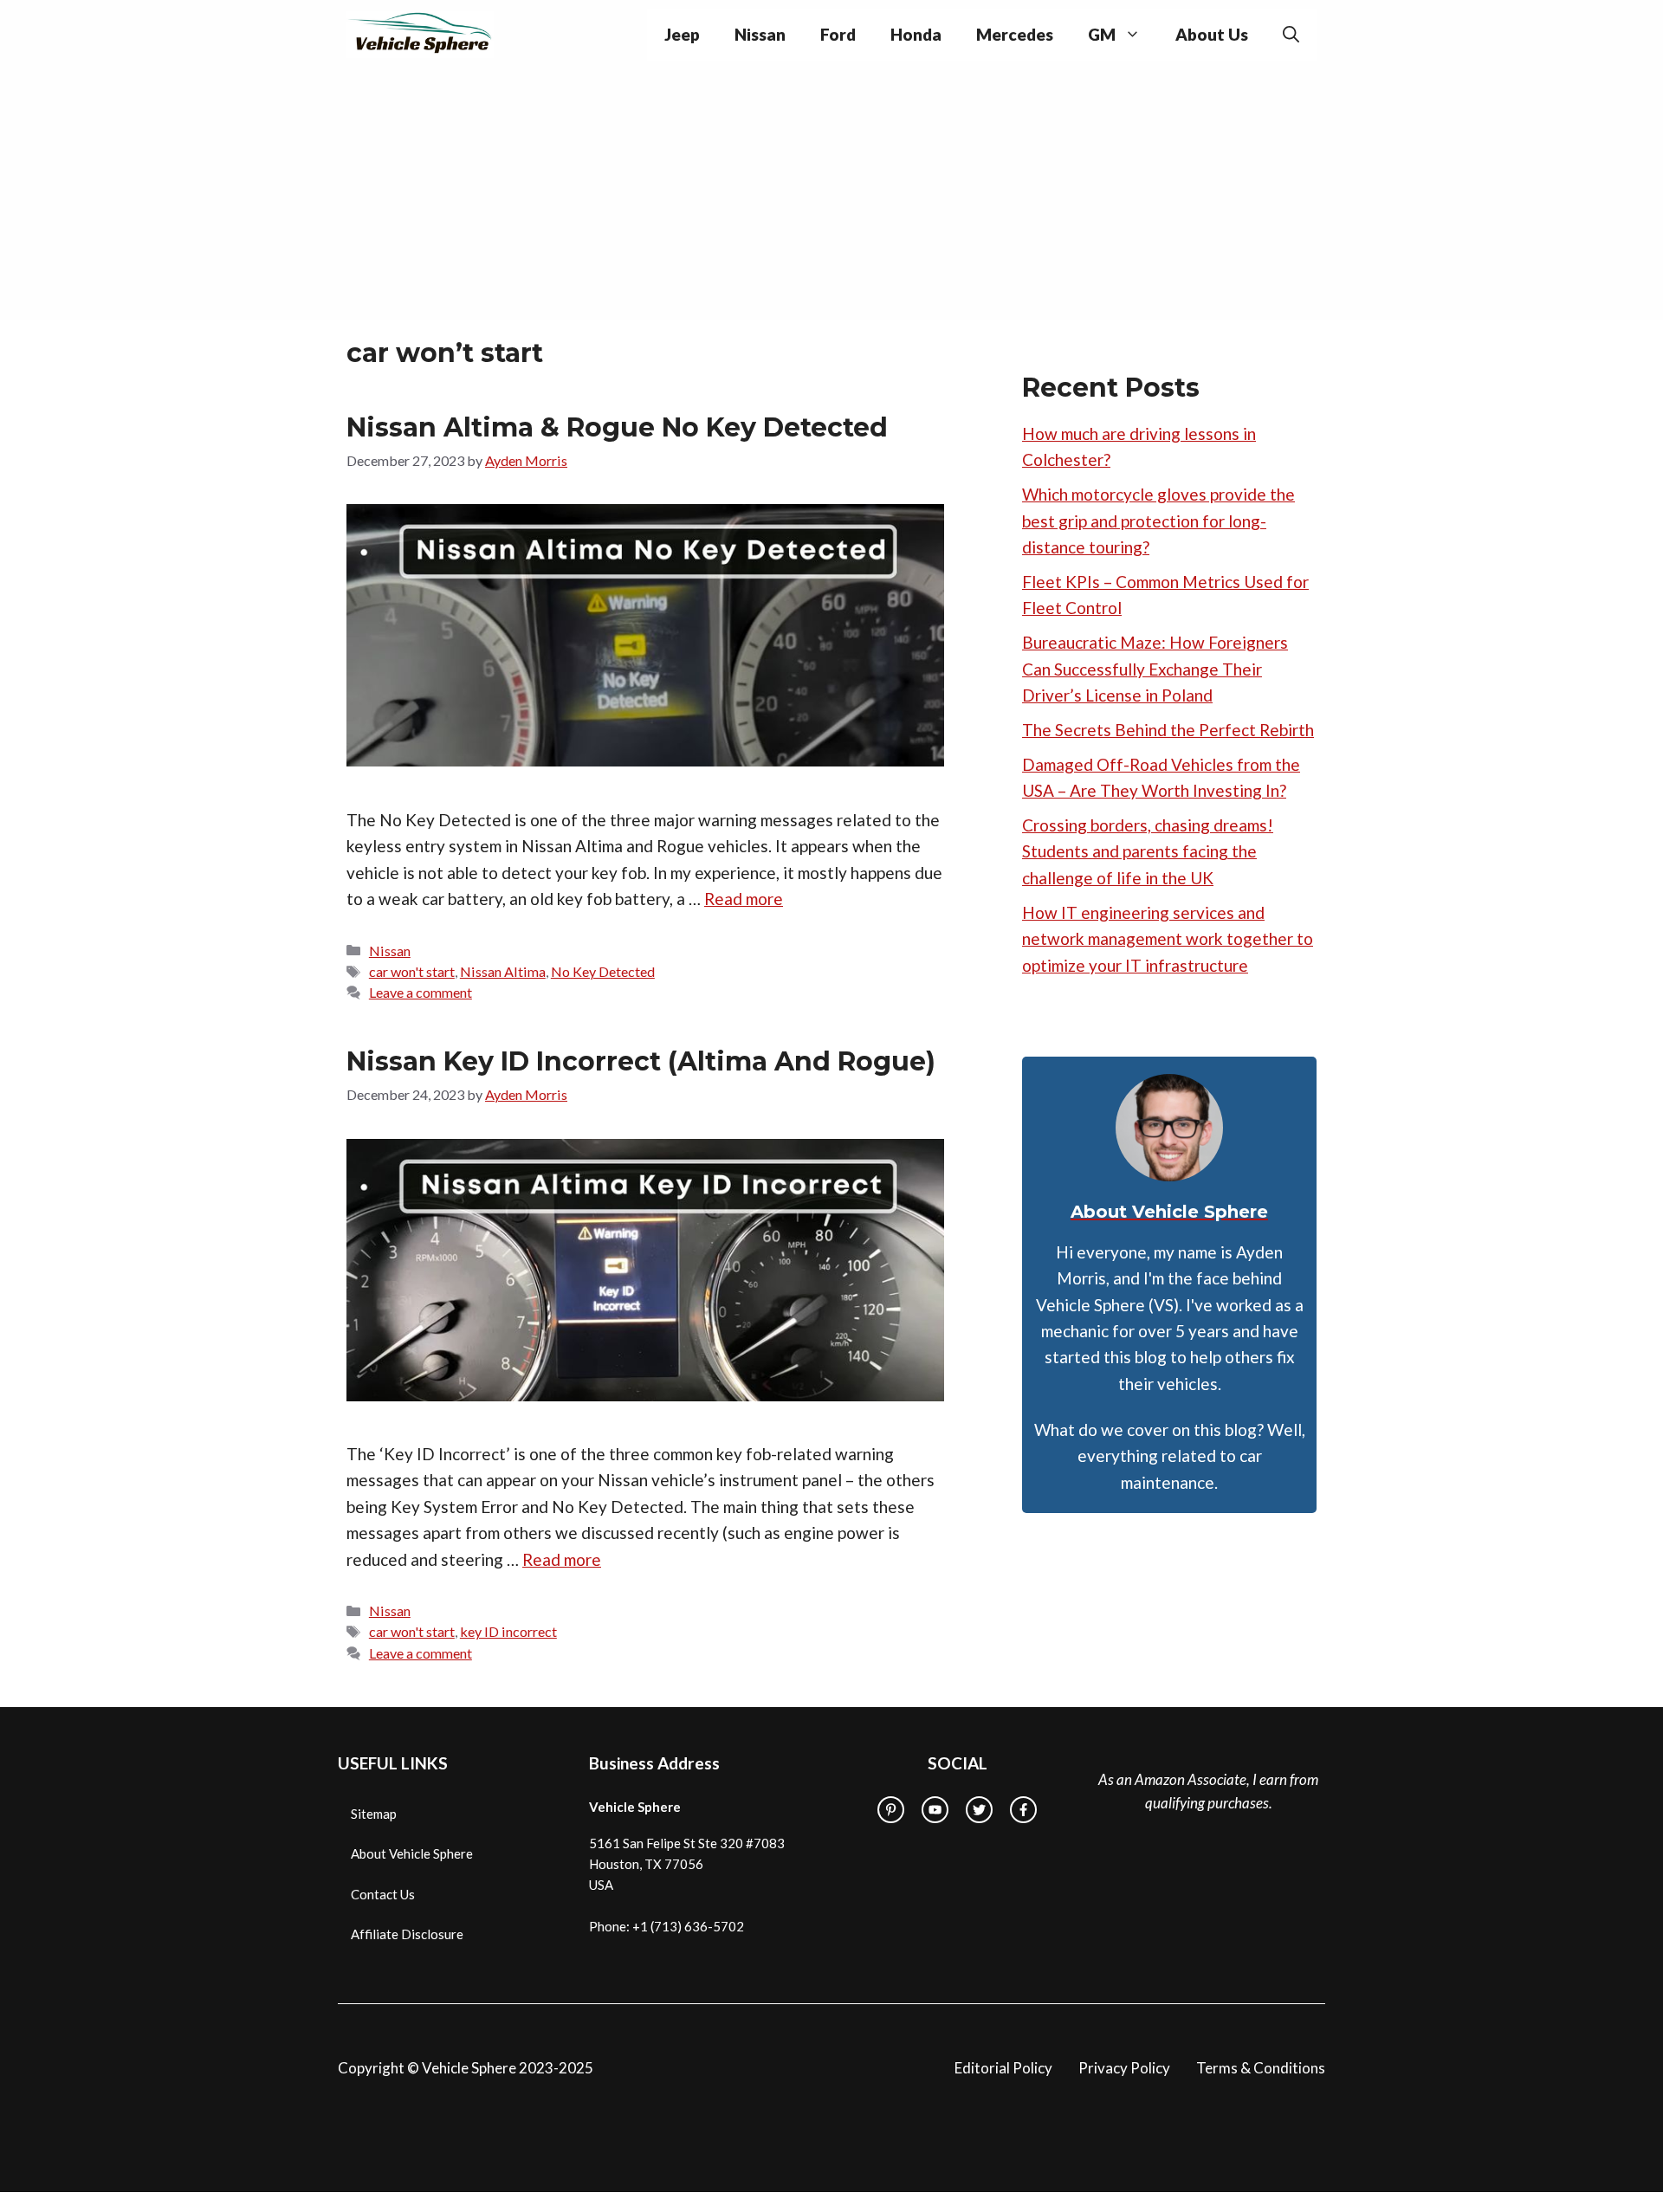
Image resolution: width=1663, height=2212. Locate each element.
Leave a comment (421, 992)
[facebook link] (1023, 1810)
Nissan (760, 34)
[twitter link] (979, 1810)
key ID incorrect (508, 1631)
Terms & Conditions (1261, 2068)
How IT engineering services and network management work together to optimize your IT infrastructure (1168, 939)
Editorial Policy (1003, 2068)
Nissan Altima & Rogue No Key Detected (617, 427)
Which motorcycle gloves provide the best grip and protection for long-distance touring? (1158, 521)
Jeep (682, 34)
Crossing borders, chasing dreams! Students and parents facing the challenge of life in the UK (1148, 851)
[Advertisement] (831, 199)
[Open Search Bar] (1291, 35)
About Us (1212, 34)
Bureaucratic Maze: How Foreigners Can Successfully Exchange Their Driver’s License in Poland (1155, 669)
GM (1102, 34)
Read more (744, 899)
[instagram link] (891, 1810)
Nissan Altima (503, 971)
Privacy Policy (1124, 2068)
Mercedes (1015, 34)
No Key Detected (603, 971)
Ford (838, 34)
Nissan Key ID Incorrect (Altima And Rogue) (641, 1061)
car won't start (412, 971)
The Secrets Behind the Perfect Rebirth (1168, 730)
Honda (916, 34)
